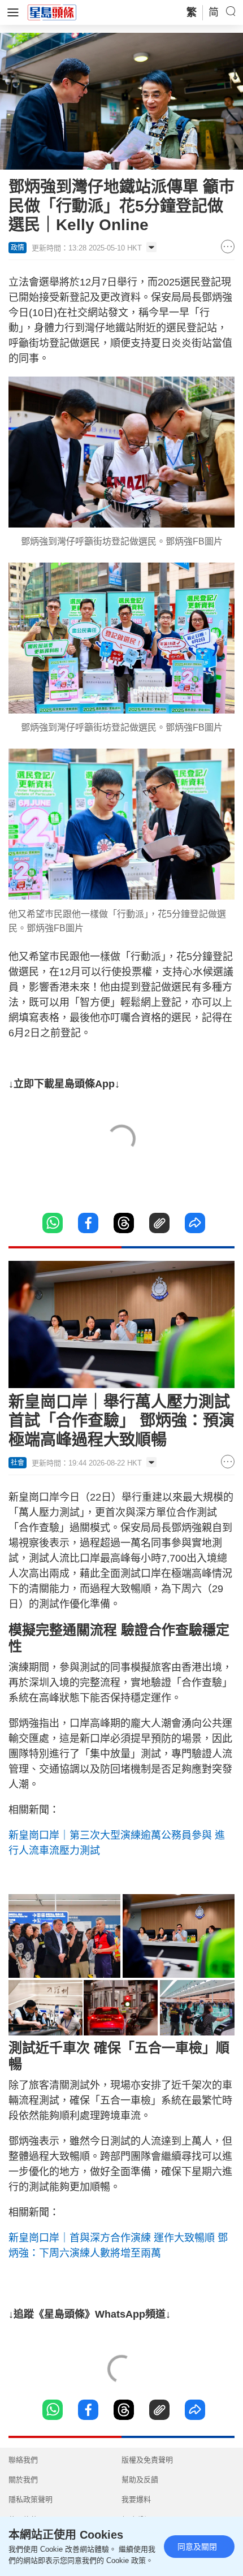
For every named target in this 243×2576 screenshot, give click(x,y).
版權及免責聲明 (147, 2460)
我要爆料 (136, 2499)
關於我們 (23, 2480)
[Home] (52, 12)
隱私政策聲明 (31, 2499)
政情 (18, 248)
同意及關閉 (197, 2547)
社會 (18, 1463)
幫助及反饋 (140, 2480)
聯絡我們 (23, 2460)
